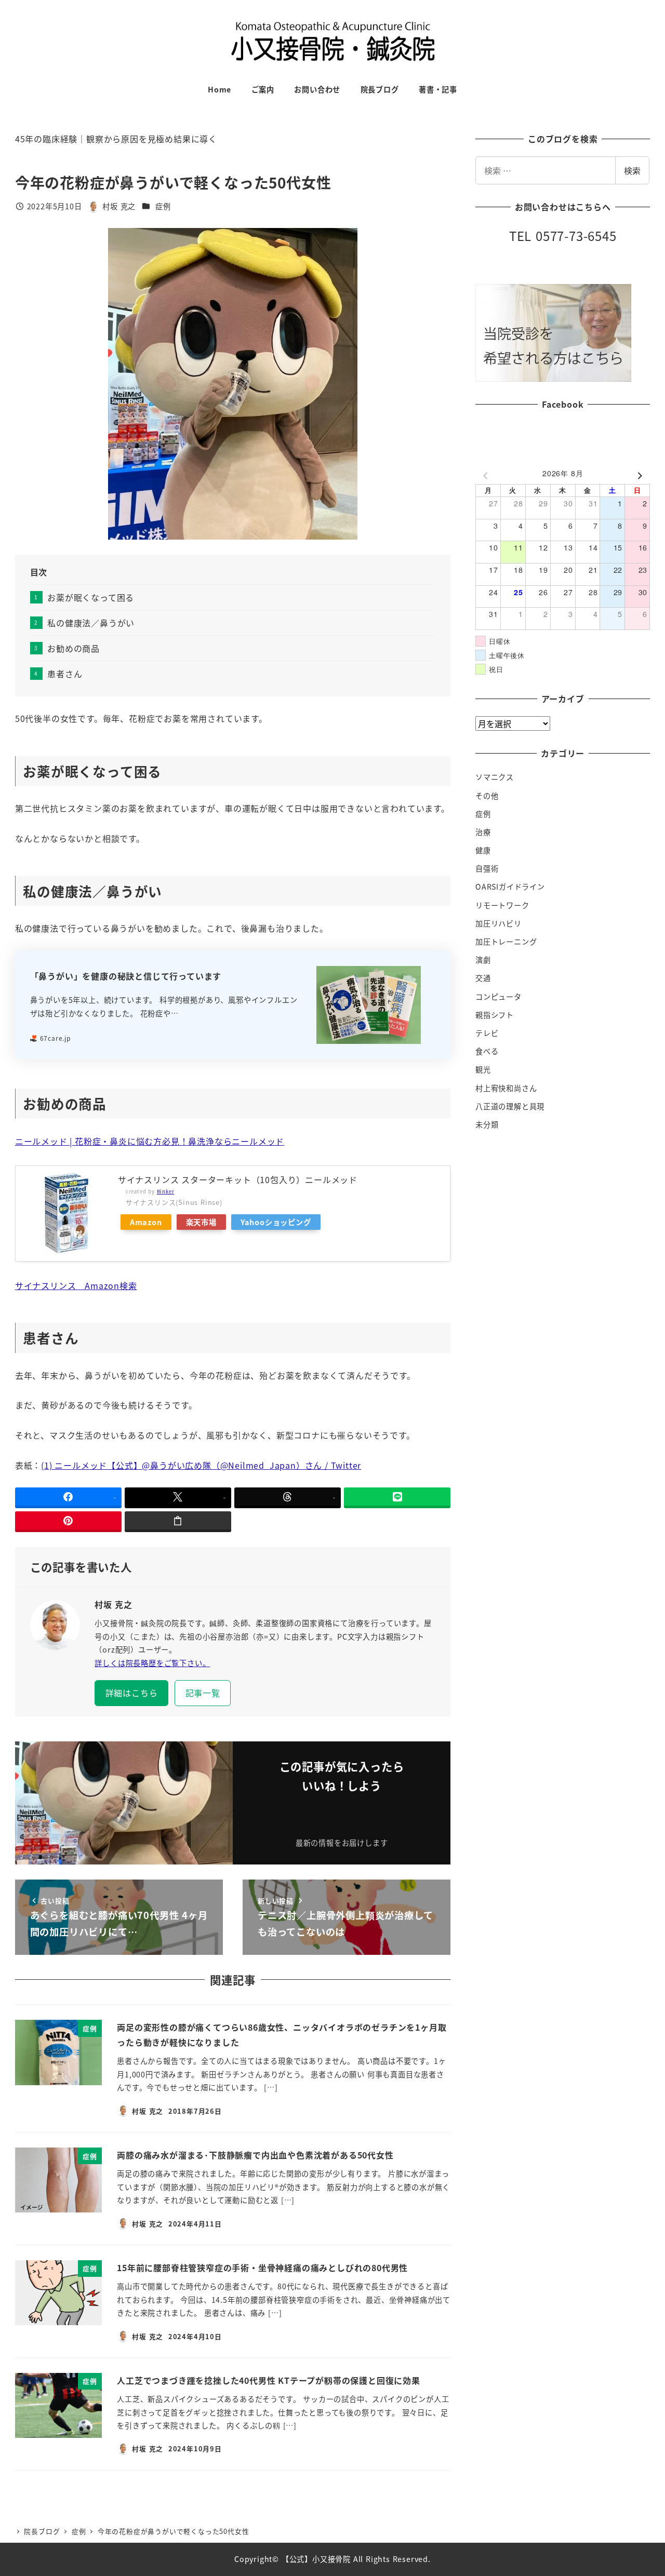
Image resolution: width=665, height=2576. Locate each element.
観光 (483, 1069)
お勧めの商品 (74, 648)
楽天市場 (201, 1222)
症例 (163, 206)
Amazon (146, 1222)
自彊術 (487, 868)
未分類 (487, 1124)
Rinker (166, 1191)
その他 (487, 796)
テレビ (487, 1033)
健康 (483, 850)
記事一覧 (203, 1693)
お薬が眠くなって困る (91, 597)
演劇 (483, 960)
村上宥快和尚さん (506, 1088)
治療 (483, 832)
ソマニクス (495, 777)
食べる (487, 1051)
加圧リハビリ (498, 923)
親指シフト (495, 1015)
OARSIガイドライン (510, 887)
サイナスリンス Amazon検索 (76, 1285)
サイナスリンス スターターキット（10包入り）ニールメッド (238, 1179)
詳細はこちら (132, 1693)
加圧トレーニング (506, 942)
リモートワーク (502, 905)
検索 (632, 170)
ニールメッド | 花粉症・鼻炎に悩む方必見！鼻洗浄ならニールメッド (150, 1141)
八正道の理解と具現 (510, 1106)
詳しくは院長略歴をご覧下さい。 (152, 1663)
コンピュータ (498, 997)
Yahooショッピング (276, 1222)
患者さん (65, 674)
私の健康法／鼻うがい (91, 623)
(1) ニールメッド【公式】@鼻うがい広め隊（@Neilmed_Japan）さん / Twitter (201, 1465)
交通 (483, 978)
